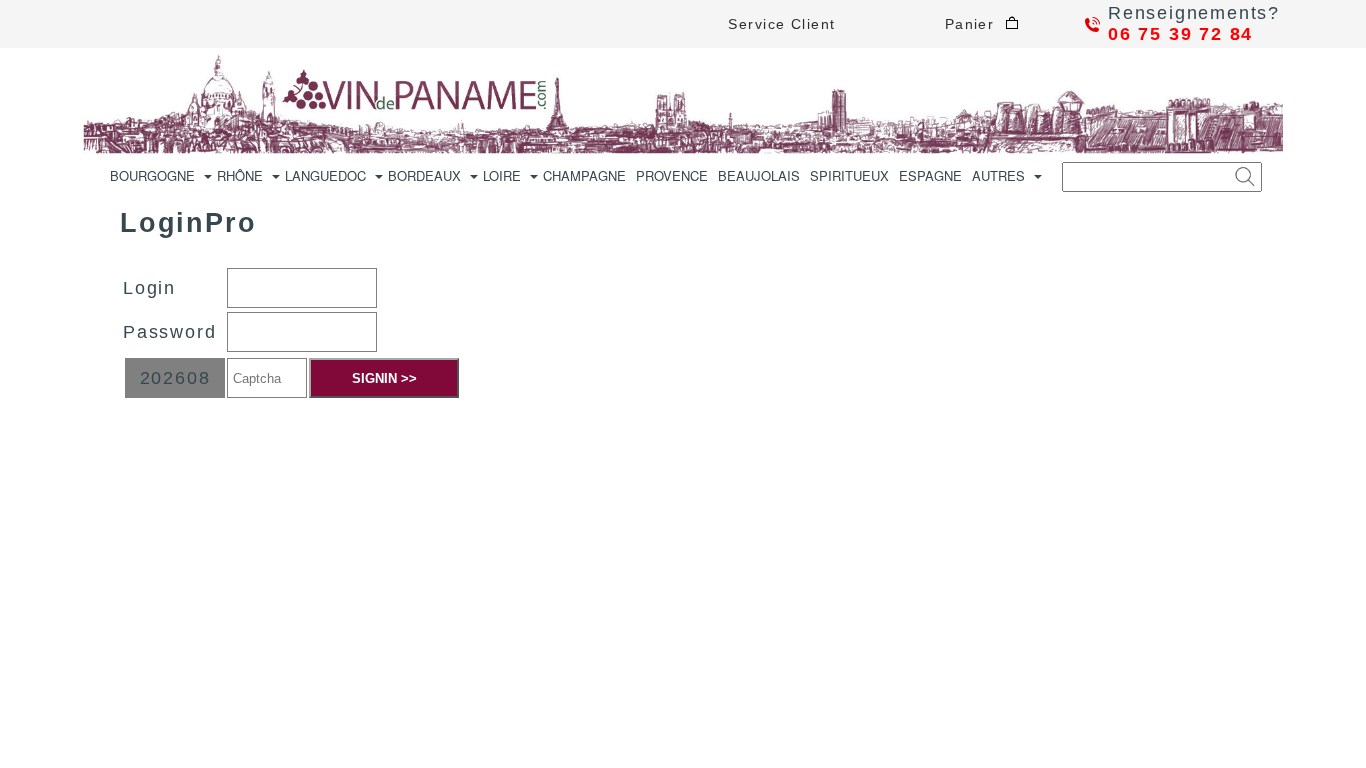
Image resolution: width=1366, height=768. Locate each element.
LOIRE (502, 175)
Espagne (930, 175)
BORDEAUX (424, 175)
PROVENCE (672, 175)
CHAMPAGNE (584, 175)
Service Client (781, 24)
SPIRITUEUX (849, 175)
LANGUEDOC (325, 175)
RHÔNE (240, 175)
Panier (975, 24)
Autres (998, 175)
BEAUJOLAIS (759, 175)
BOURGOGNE (152, 175)
